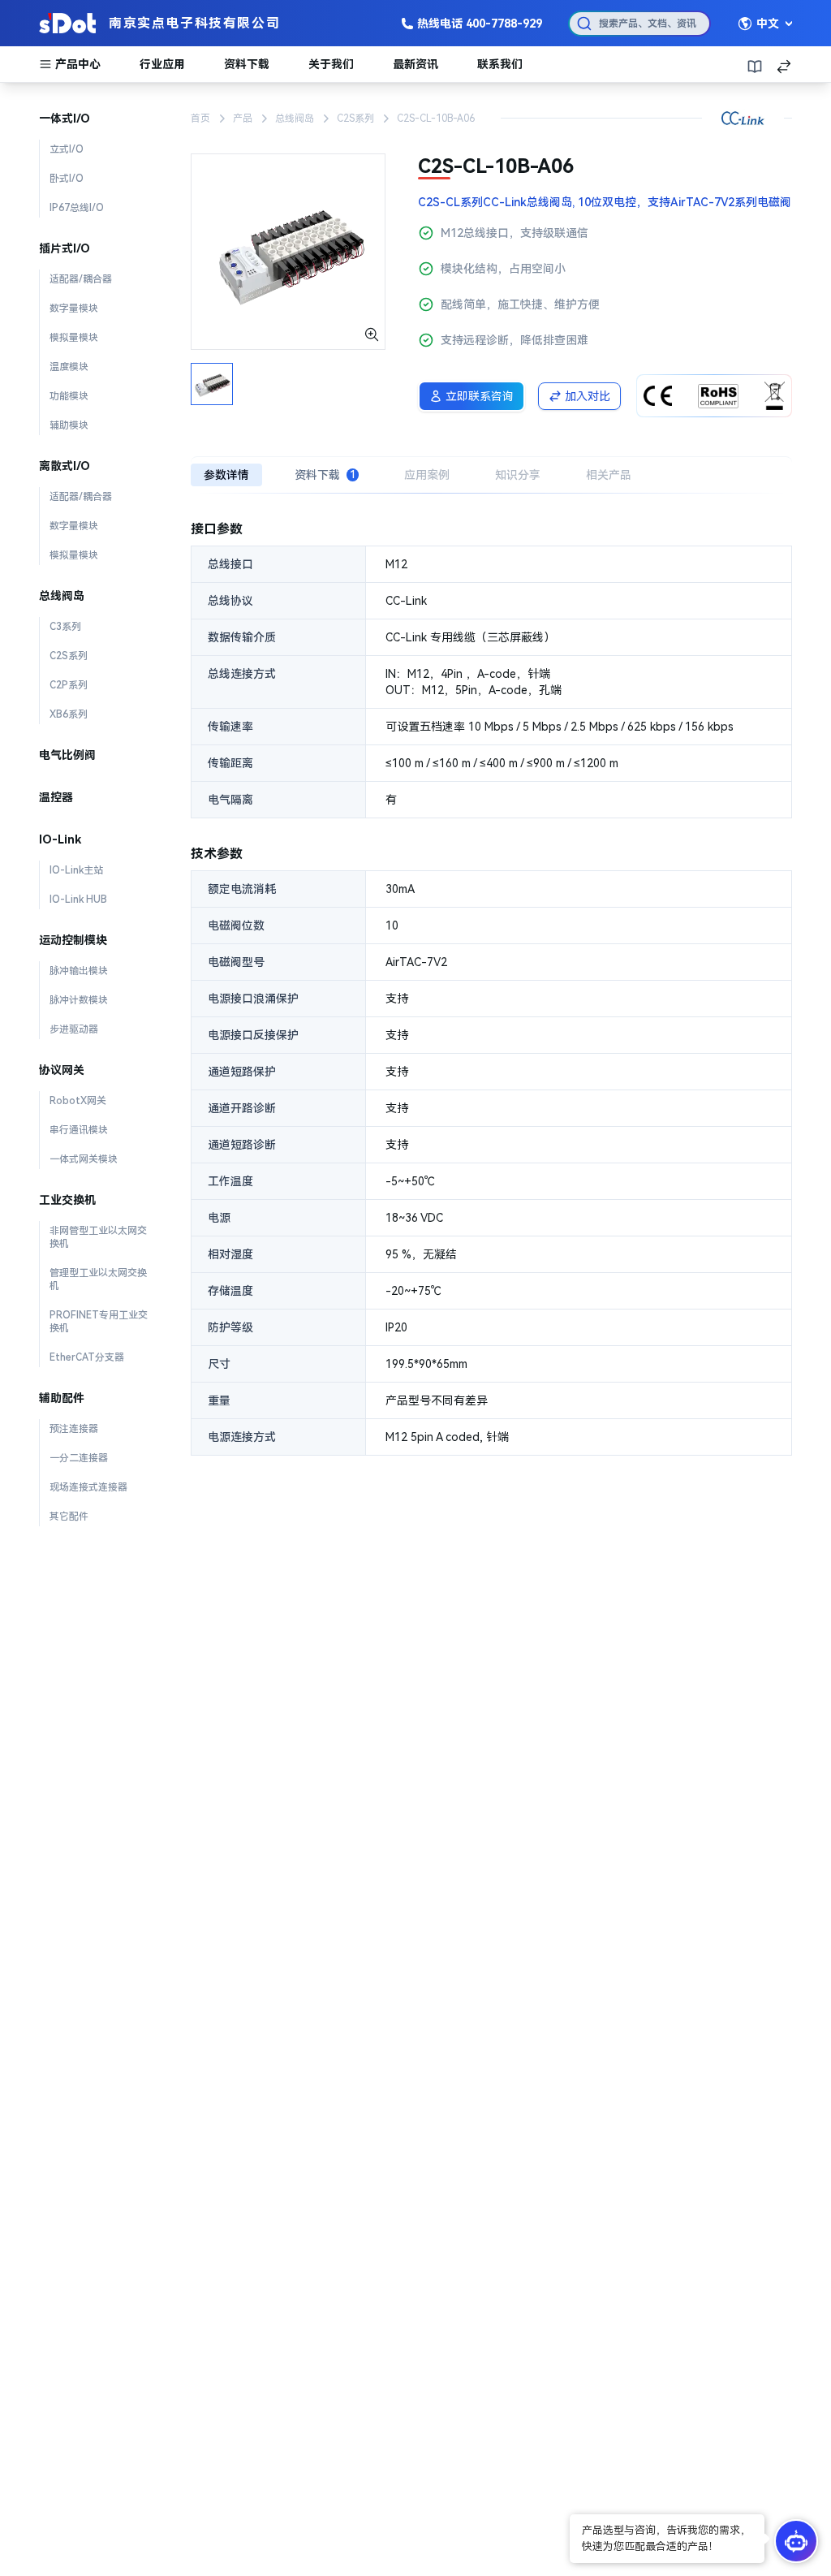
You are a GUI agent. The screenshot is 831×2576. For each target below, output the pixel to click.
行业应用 (162, 64)
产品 (243, 119)
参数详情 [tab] (226, 475)
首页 (200, 119)
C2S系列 (355, 119)
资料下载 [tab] (325, 475)
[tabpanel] (491, 988)
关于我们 (331, 64)
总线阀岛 (295, 119)
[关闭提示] (571, 2516)
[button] (667, 2539)
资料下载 (247, 64)
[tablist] (491, 475)
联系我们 (500, 64)
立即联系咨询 (480, 396)
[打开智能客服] (796, 2541)
